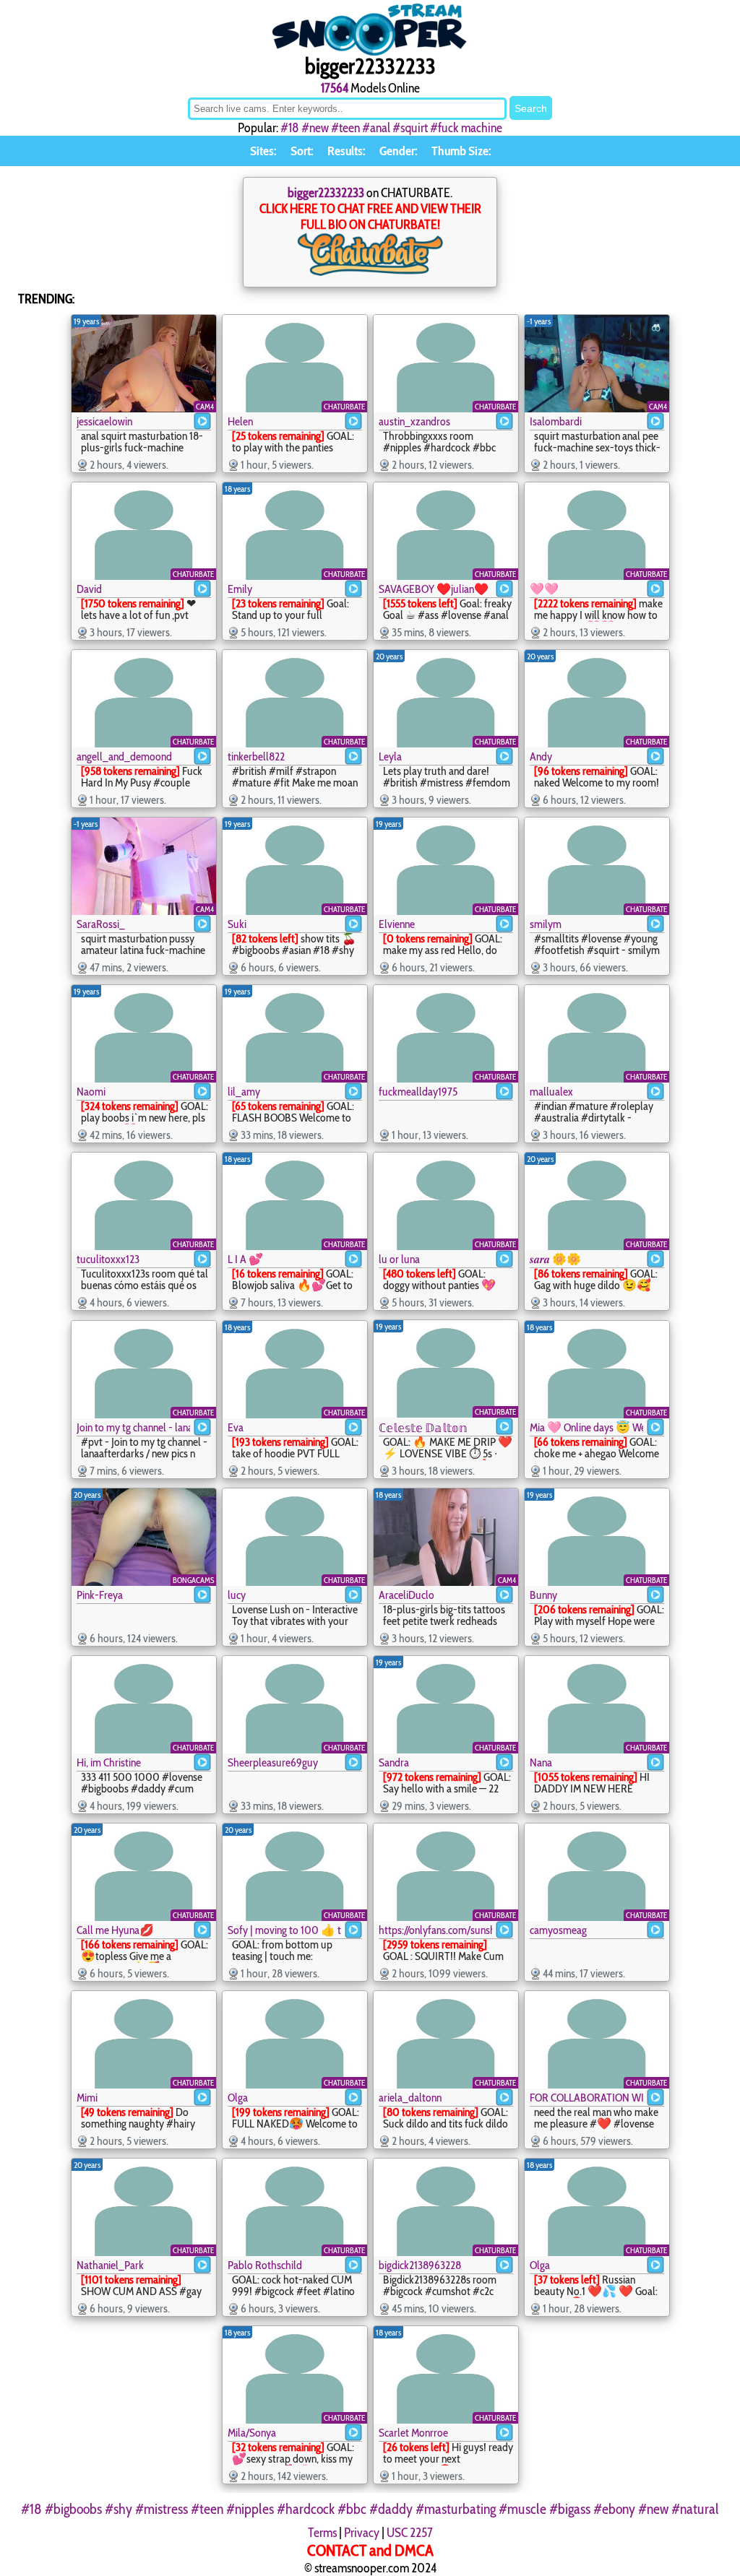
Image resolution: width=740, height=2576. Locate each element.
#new (315, 128)
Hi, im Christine (109, 1762)
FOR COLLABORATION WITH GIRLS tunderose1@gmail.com (586, 2098)
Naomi (91, 1092)
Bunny (543, 1595)
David (89, 589)
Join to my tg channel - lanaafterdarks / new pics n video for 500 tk (133, 1427)
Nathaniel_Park (110, 2265)
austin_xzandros (414, 421)
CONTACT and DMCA (370, 2550)
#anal (376, 128)
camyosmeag (558, 1930)
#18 (290, 128)
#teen (345, 128)
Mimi (87, 2098)
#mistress (162, 2509)
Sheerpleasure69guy (273, 1762)
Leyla (390, 756)
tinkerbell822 (256, 756)
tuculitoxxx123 (108, 1259)
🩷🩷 (544, 589)
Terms (322, 2533)
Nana (541, 1762)
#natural (695, 2509)
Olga (238, 2098)
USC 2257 (410, 2533)
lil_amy (244, 1092)
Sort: (302, 151)
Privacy (362, 2533)
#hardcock (306, 2509)
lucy (237, 1595)
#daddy (391, 2509)
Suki (237, 924)
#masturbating (456, 2509)
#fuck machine (466, 128)
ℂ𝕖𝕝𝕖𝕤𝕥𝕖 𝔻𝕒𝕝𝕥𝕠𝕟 (423, 1428)
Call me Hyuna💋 (115, 1930)
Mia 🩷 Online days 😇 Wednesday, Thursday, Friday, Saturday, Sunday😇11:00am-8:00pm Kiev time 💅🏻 (586, 1427)
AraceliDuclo (406, 1595)
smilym (546, 924)
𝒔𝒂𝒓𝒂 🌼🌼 (555, 1259)
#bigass (570, 2509)
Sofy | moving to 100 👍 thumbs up (284, 1930)
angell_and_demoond (124, 756)
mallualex (551, 1092)
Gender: (398, 151)
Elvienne (397, 924)
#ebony (614, 2509)
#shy (119, 2509)
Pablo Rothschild (265, 2265)
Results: (346, 151)
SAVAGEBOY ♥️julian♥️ (434, 589)
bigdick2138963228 (420, 2265)
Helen (240, 421)
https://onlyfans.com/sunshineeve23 (435, 1930)
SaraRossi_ (101, 924)
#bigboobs (73, 2509)
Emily (240, 589)
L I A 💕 (245, 1259)
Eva (236, 1427)
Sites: (263, 151)
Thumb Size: (461, 151)
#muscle (522, 2509)
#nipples (250, 2509)
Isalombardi (556, 421)
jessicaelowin (104, 421)
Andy (541, 756)
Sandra (394, 1762)
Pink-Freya (100, 1595)
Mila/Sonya (252, 2433)
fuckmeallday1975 (418, 1092)
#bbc (352, 2509)
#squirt (410, 128)
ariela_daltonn (410, 2098)
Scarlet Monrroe (413, 2433)
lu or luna (399, 1259)
